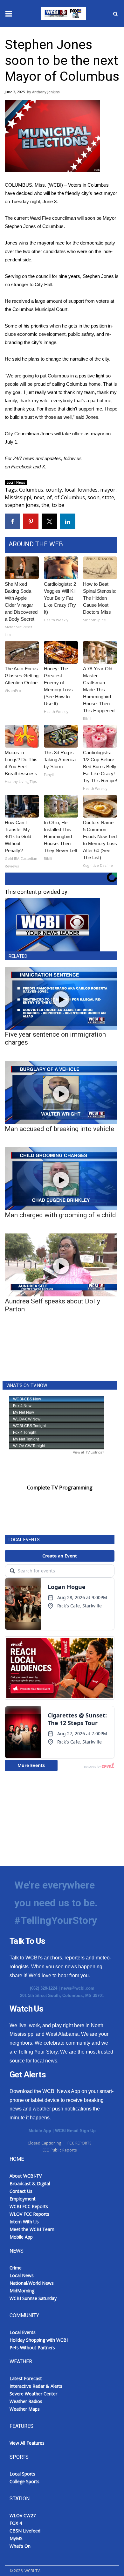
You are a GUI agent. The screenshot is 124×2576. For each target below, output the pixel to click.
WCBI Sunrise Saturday (33, 2298)
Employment (23, 2199)
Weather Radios (26, 2401)
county (54, 490)
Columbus (31, 490)
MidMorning (22, 2291)
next (39, 497)
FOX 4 (16, 2523)
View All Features (27, 2443)
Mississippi (18, 497)
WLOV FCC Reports (29, 2214)
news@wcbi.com (78, 1988)
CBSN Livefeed (25, 2531)
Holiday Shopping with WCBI (39, 2340)
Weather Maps (25, 2409)
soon (93, 497)
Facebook (21, 467)
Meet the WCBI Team (32, 2229)
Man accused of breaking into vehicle (59, 1129)
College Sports (24, 2481)
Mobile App (40, 2131)
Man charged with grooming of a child (60, 1215)
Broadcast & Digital (30, 2183)
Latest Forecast (26, 2378)
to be (58, 505)
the (45, 505)
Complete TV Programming (60, 1488)
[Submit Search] (115, 14)
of (49, 497)
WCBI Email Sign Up (75, 2131)
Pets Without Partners (32, 2348)
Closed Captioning (44, 2143)
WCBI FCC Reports (29, 2206)
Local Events (23, 2332)
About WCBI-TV (26, 2176)
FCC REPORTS (79, 2143)
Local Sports (22, 2474)
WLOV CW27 (23, 2515)
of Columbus (70, 497)
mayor (108, 490)
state (108, 497)
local (70, 490)
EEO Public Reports (60, 2150)
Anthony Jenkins (46, 92)
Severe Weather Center (33, 2394)
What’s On (20, 2546)
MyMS (16, 2538)
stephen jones (22, 505)
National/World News (32, 2283)
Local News (16, 482)
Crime (16, 2268)
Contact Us (21, 2191)
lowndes (88, 490)
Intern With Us (24, 2222)
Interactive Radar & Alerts (36, 2386)
